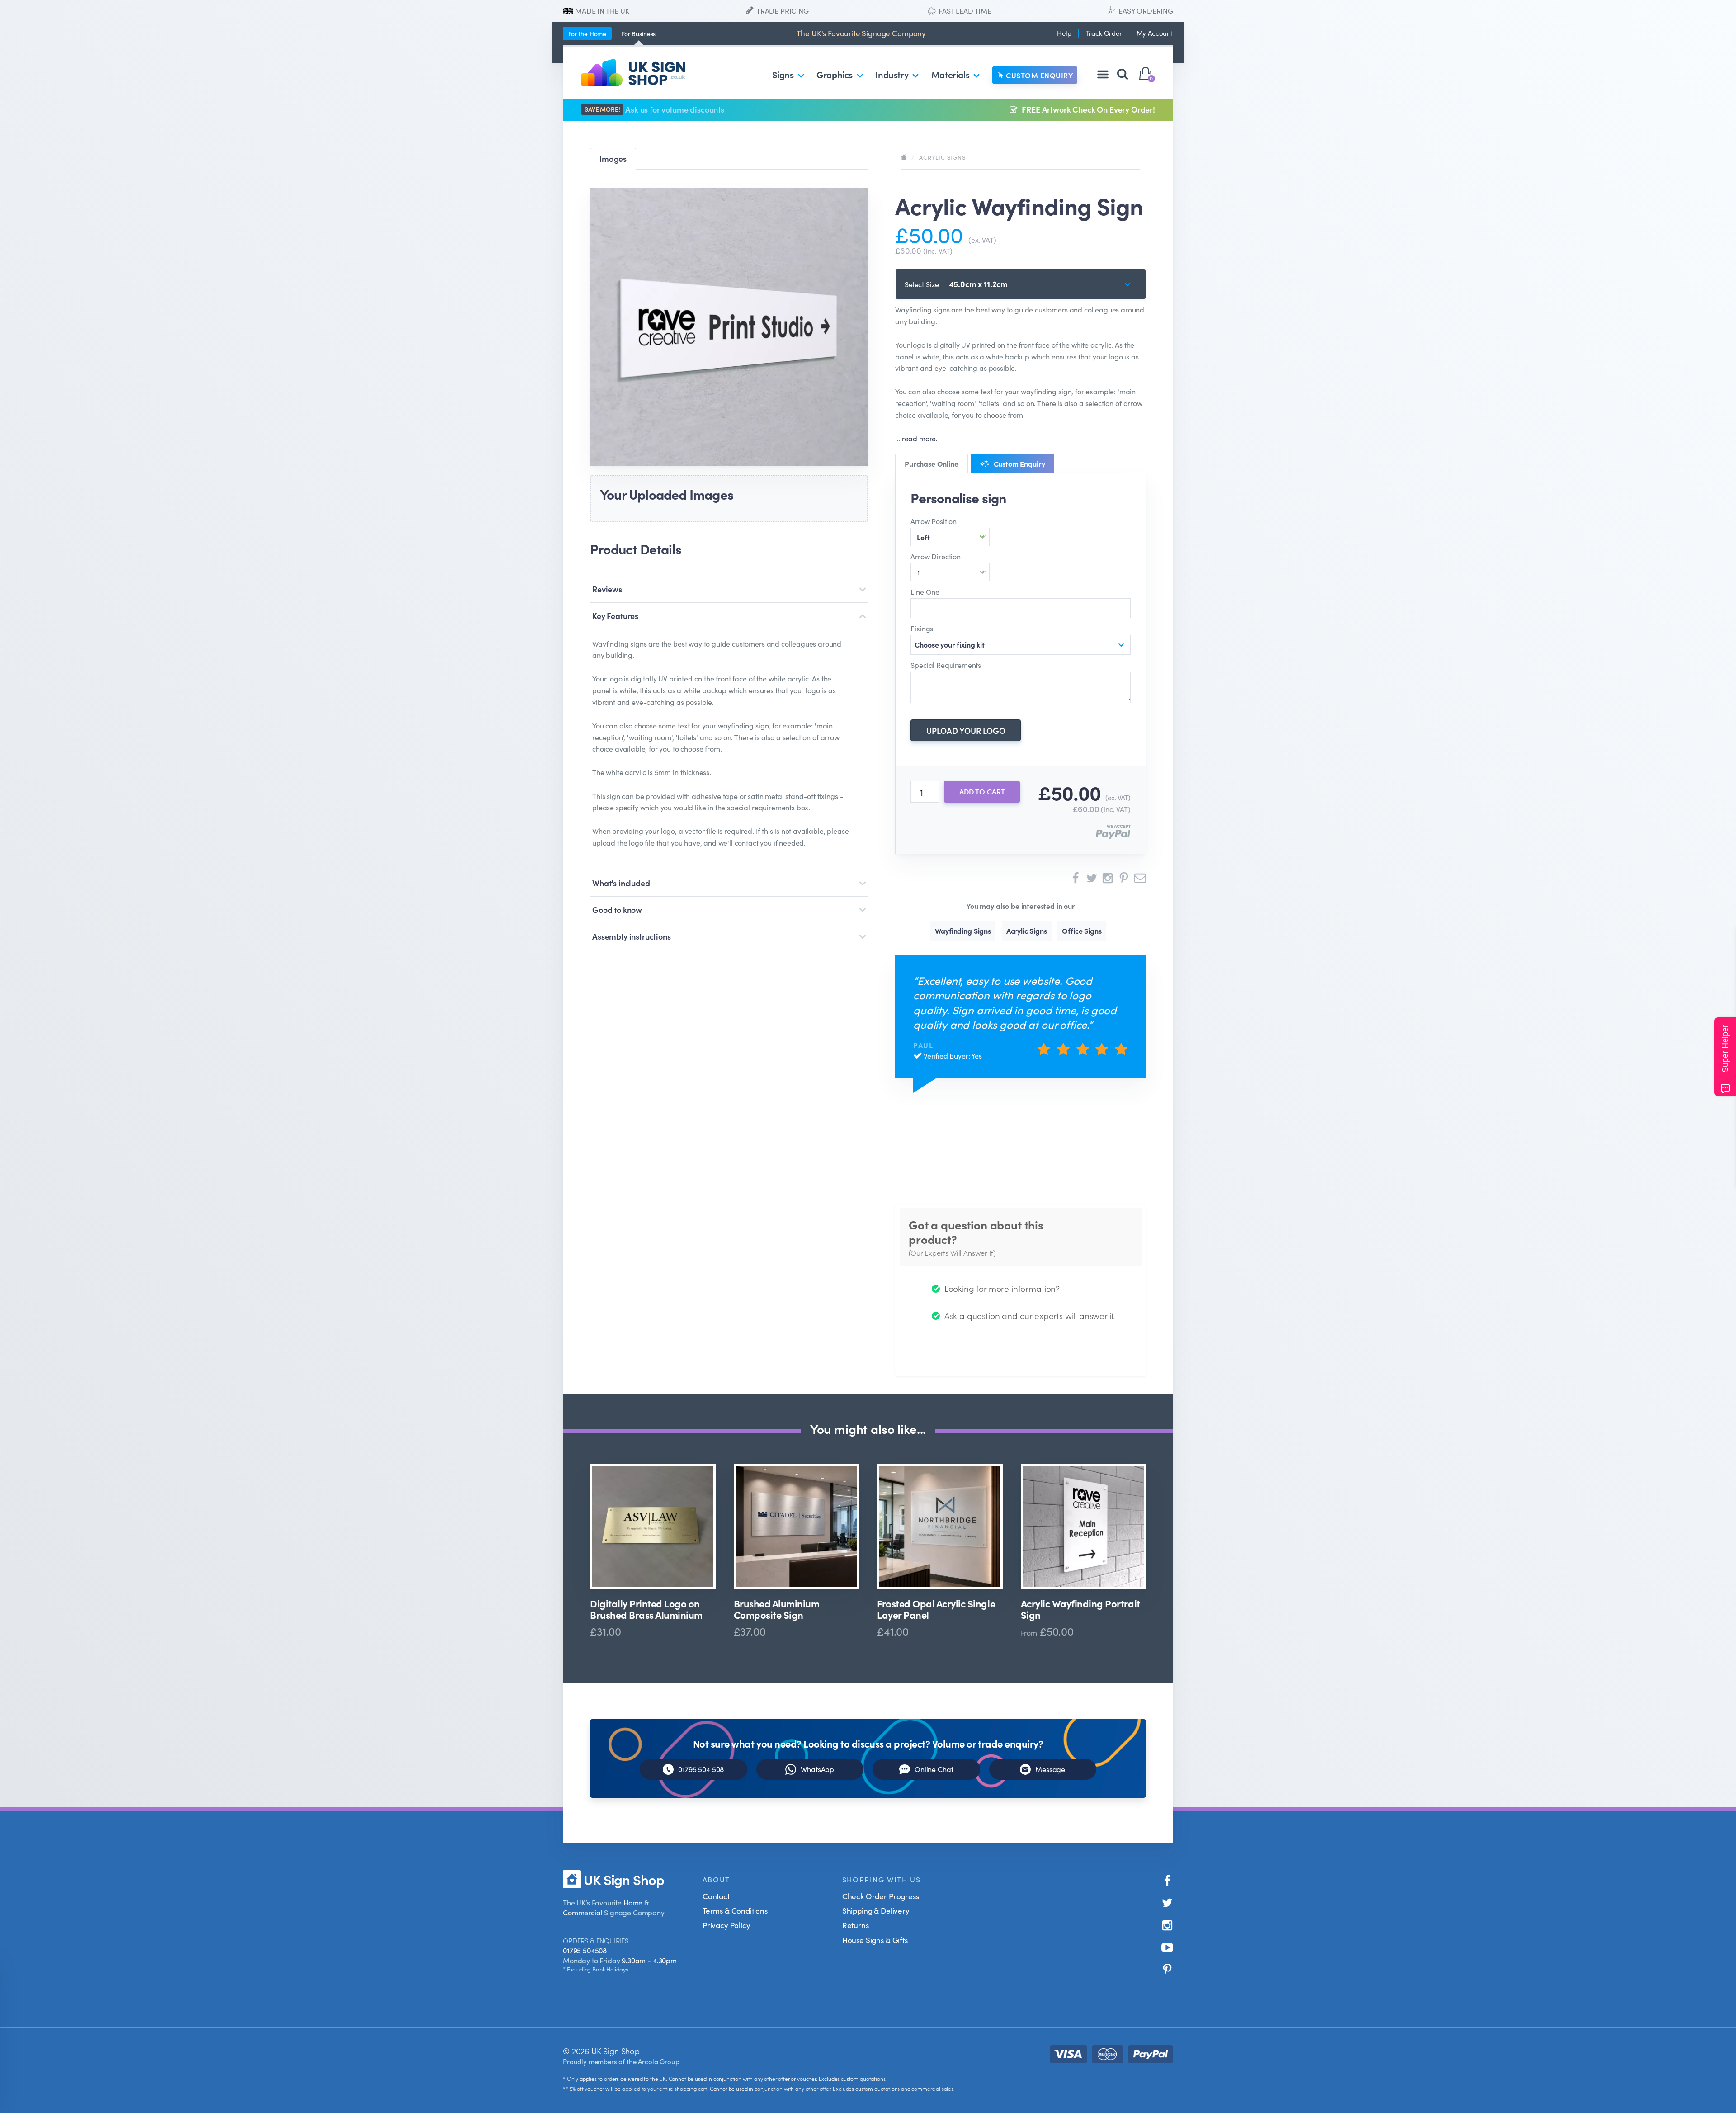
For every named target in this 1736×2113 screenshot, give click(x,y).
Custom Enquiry (1039, 75)
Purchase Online (932, 463)
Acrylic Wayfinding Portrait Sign (1080, 1609)
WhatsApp (817, 1769)
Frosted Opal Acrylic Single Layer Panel (936, 1609)
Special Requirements (946, 665)
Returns (856, 1925)
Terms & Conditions (735, 1910)
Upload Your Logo (966, 730)
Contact (716, 1896)
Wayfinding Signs (963, 931)
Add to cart (982, 791)
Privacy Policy (726, 1925)
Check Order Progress (881, 1896)
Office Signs (1082, 931)
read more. (920, 438)
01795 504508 (585, 1950)
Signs (783, 74)
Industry (892, 74)
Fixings (922, 628)
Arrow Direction (936, 556)
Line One (925, 591)
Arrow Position (934, 521)
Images (613, 158)
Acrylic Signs (942, 157)
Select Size (922, 284)
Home (587, 33)
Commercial (583, 1912)
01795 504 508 (701, 1769)
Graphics (835, 74)
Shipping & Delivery (876, 1910)
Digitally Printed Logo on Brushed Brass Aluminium (646, 1609)
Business (639, 33)
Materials (950, 74)
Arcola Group (658, 2061)
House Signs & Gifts (875, 1940)
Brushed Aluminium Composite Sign (777, 1609)
